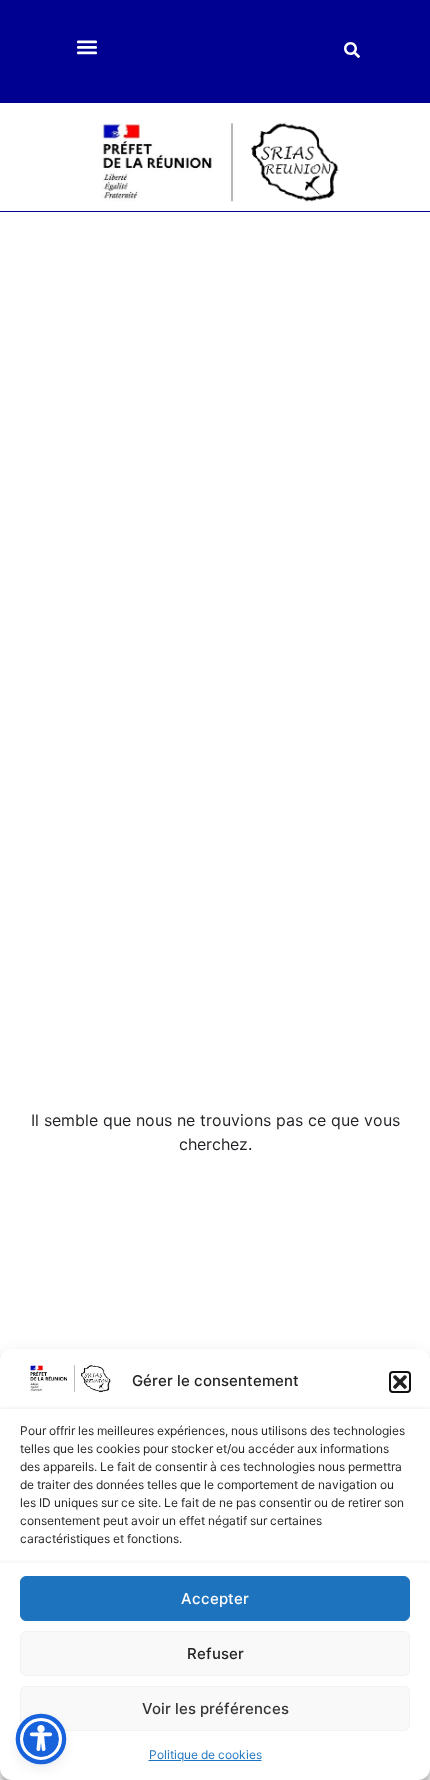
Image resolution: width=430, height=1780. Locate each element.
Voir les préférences (215, 1708)
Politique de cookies (205, 1754)
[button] (400, 1382)
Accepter (215, 1598)
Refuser (215, 1653)
